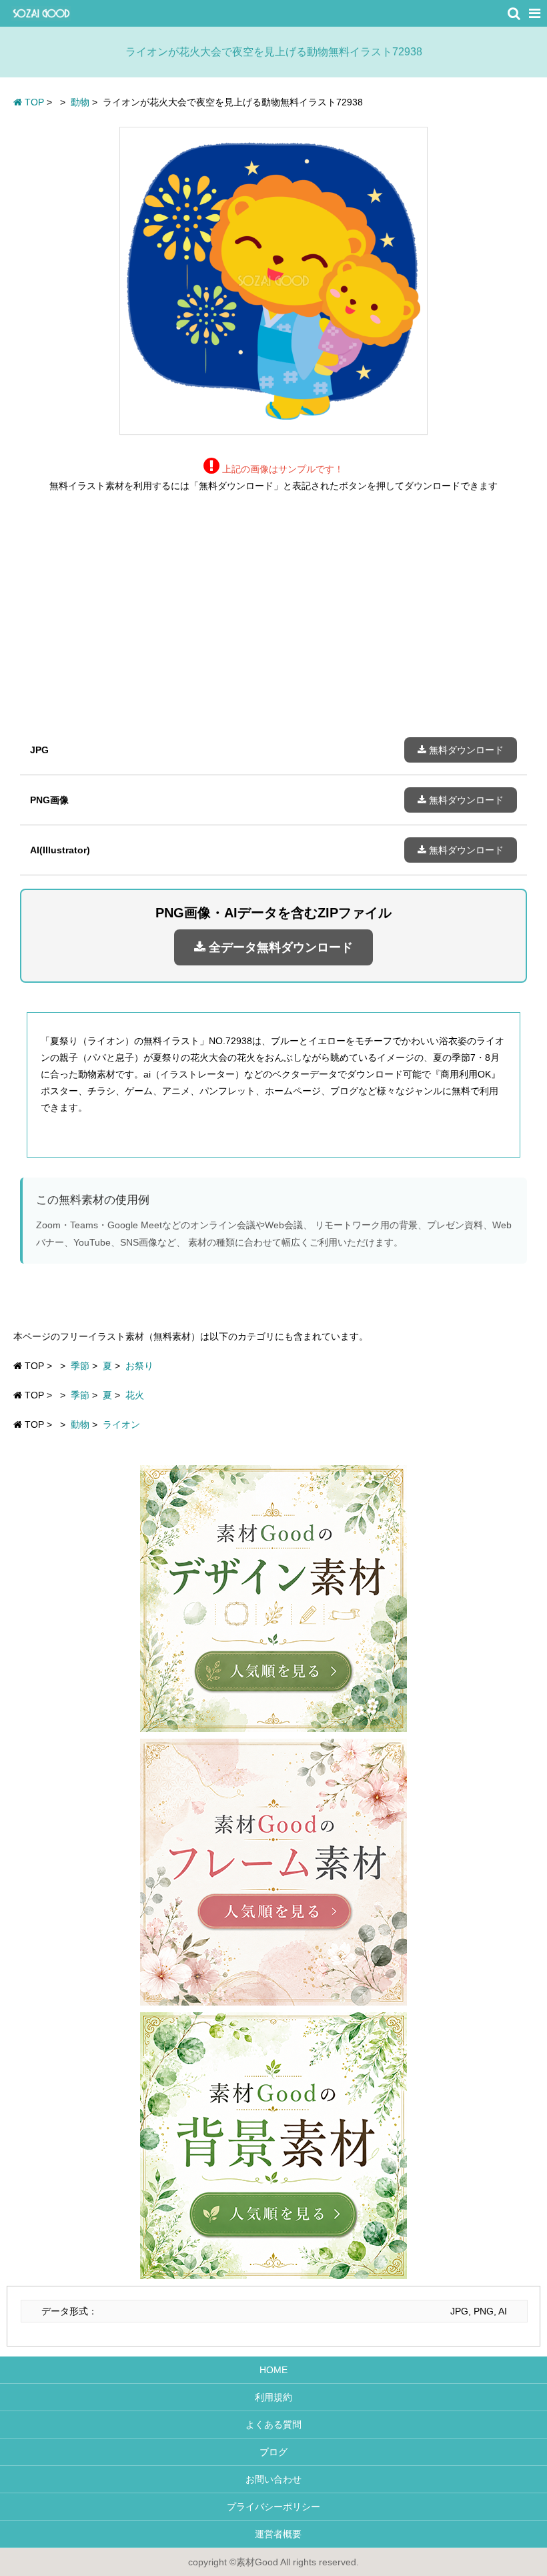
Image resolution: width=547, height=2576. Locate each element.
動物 (80, 1424)
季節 (80, 1366)
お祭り (139, 1366)
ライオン (121, 1424)
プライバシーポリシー (273, 2507)
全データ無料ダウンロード (279, 947)
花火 (135, 1395)
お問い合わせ (273, 2479)
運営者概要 (273, 2534)
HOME (273, 2370)
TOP (33, 102)
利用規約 (273, 2397)
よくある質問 (273, 2425)
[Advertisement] (273, 625)
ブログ (273, 2452)
